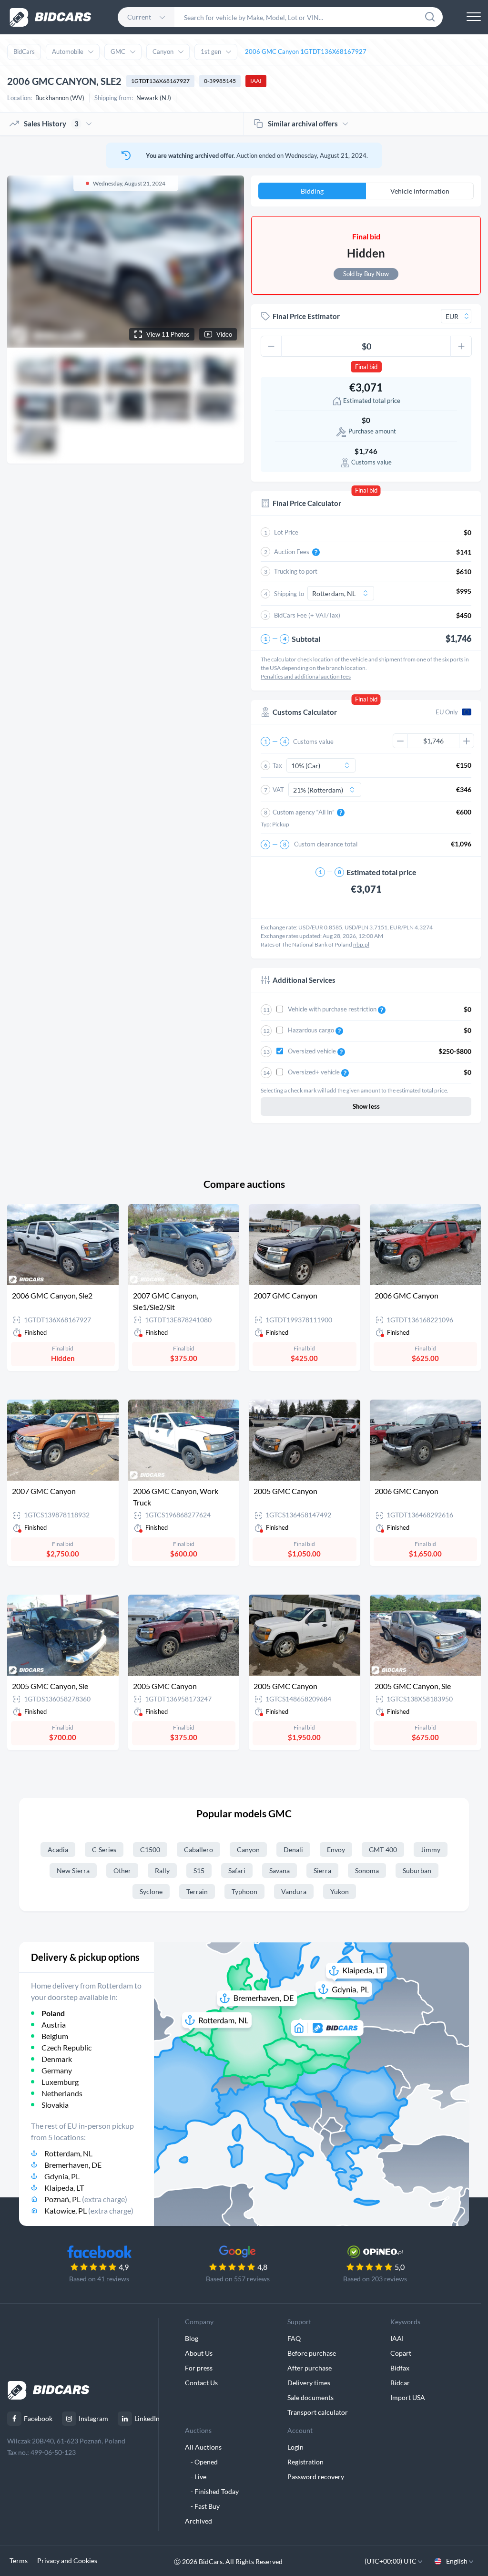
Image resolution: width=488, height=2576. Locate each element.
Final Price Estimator (306, 316)
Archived (198, 2521)
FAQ (294, 2338)
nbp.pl (361, 944)
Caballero (198, 1850)
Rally (162, 1870)
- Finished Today (212, 2491)
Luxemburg (60, 2082)
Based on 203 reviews (375, 2279)
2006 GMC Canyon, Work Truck (176, 1497)
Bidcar (400, 2383)
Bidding (312, 191)
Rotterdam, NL (68, 2153)
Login (295, 2447)
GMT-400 (383, 1850)
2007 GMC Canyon (285, 1295)
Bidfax (400, 2368)
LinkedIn (147, 2418)
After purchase (310, 2368)
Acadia (58, 1850)
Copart (401, 2353)
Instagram (93, 2418)
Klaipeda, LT (64, 2188)
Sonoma (367, 1870)
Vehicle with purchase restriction (333, 1009)
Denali (293, 1850)
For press (199, 2368)
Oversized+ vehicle (315, 1072)
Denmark (57, 2059)
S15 (199, 1870)
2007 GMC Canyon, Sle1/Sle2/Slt (166, 1301)
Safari (237, 1870)
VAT (278, 790)
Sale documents (310, 2397)
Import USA (408, 2397)
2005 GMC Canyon (285, 1491)
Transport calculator (318, 2412)
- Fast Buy (202, 2506)
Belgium (55, 2036)
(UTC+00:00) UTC (391, 2561)
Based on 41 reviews (99, 2279)
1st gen (211, 52)
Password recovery (316, 2477)
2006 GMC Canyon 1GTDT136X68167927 (306, 52)
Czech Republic (66, 2047)
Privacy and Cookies (67, 2561)
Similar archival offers (303, 124)
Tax (277, 765)
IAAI (256, 81)
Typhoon (244, 1891)
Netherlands (62, 2093)
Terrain (197, 1891)
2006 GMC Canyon (407, 1295)
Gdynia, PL (62, 2176)
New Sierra (73, 1870)
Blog (192, 2338)
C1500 (150, 1850)
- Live (196, 2477)
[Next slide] (228, 261)
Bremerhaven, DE (73, 2165)
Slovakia (55, 2105)
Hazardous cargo (312, 1030)
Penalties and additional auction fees (306, 676)
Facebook (38, 2418)
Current (139, 17)
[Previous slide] (23, 261)
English (457, 2561)
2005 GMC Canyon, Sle (50, 1686)
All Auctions (203, 2447)
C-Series (104, 1850)
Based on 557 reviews (238, 2279)
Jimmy (431, 1850)
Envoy (336, 1850)
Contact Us (201, 2383)
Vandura (294, 1891)
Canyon (163, 52)
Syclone (151, 1891)
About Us (199, 2353)
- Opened (201, 2462)
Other (122, 1870)
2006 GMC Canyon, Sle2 (52, 1295)
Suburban (417, 1870)
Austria (54, 2025)
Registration (305, 2462)
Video (224, 334)
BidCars (24, 52)
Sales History (51, 124)
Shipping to (289, 594)
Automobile (68, 52)
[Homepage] (51, 17)
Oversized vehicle (313, 1051)
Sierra (322, 1870)
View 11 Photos (168, 334)
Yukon (340, 1891)
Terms (19, 2561)
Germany (57, 2070)
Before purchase (312, 2353)
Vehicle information (420, 191)
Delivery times (309, 2383)
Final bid (366, 367)
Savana (280, 1870)
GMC (118, 52)
